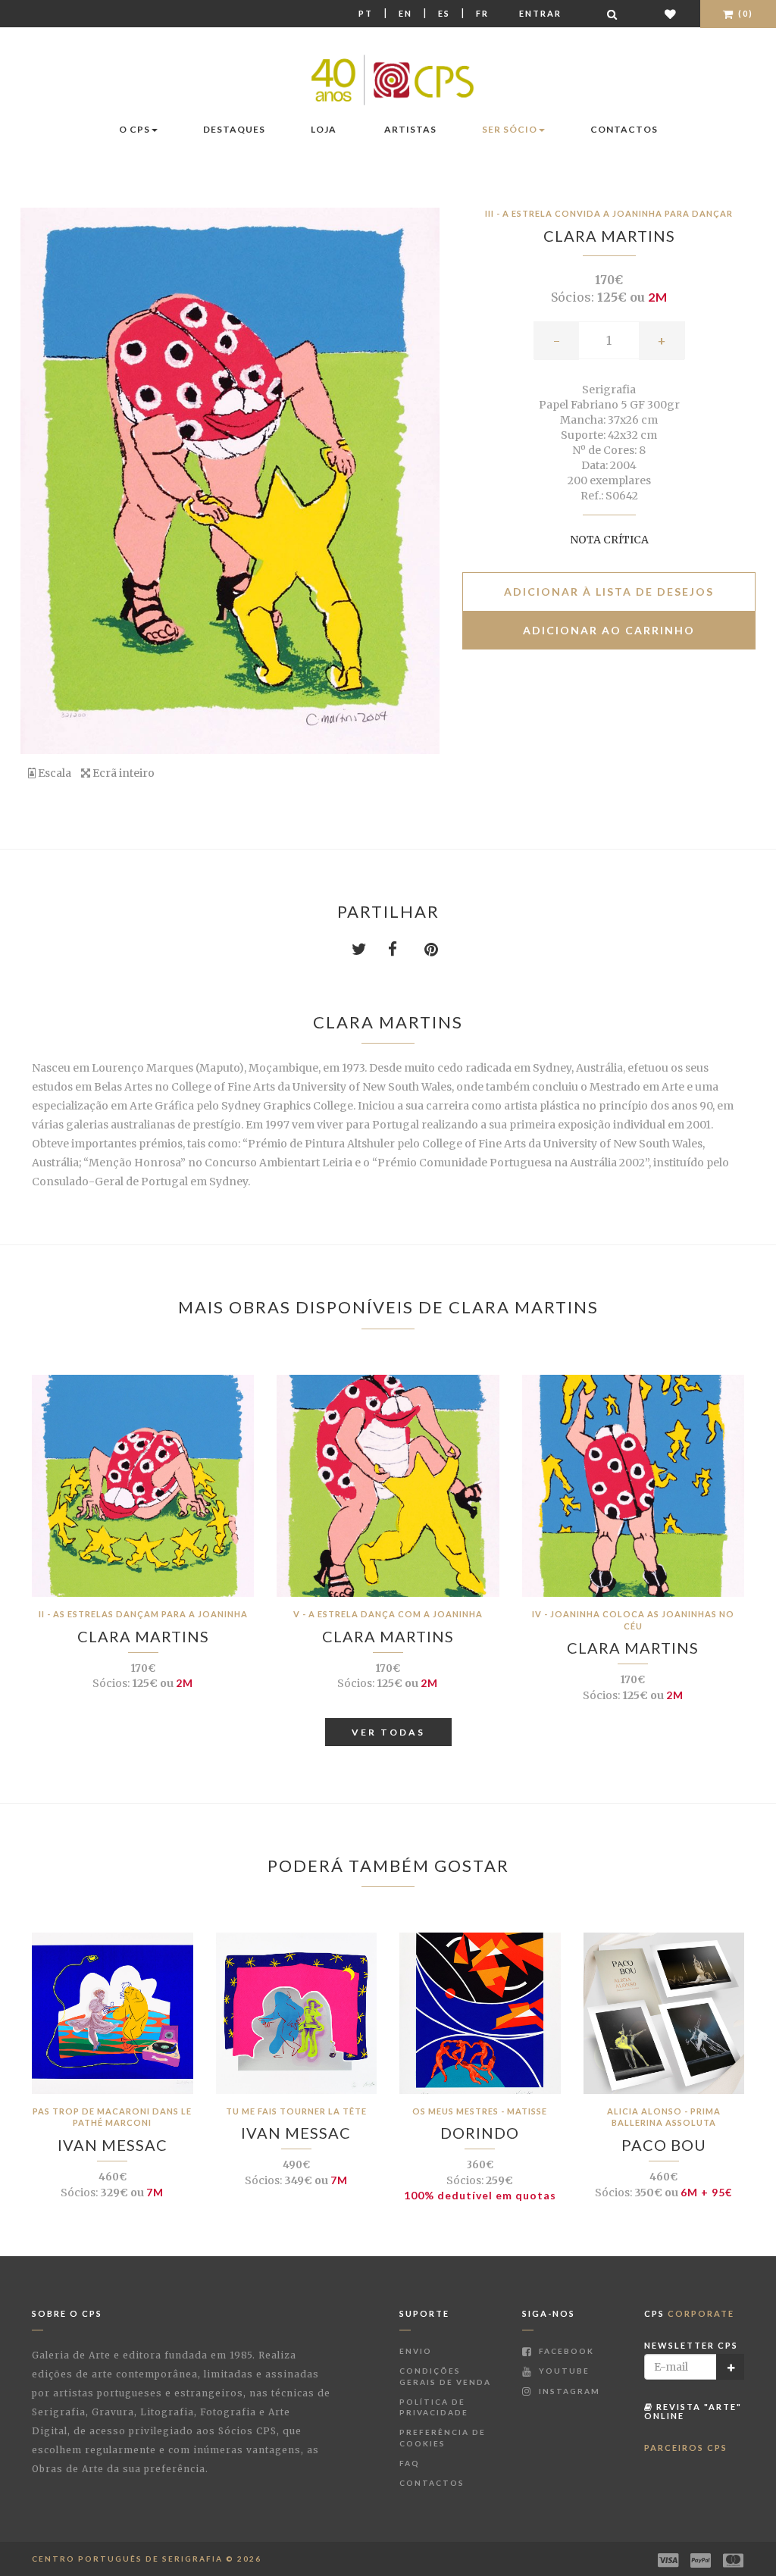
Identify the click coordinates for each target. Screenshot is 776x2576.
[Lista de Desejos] (671, 14)
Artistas (410, 129)
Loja (324, 129)
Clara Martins (609, 236)
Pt (366, 13)
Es (444, 13)
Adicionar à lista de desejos (609, 592)
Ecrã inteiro (122, 773)
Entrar (540, 13)
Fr (482, 13)
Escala (53, 773)
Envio (416, 2351)
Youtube (563, 2371)
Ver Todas (388, 1732)
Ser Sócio (510, 129)
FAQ (410, 2463)
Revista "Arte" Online (693, 2411)
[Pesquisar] (613, 14)
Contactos (624, 129)
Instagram (568, 2391)
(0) (744, 13)
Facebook (565, 2351)
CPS (689, 2313)
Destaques (234, 129)
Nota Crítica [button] (609, 540)
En (405, 13)
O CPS (135, 129)
